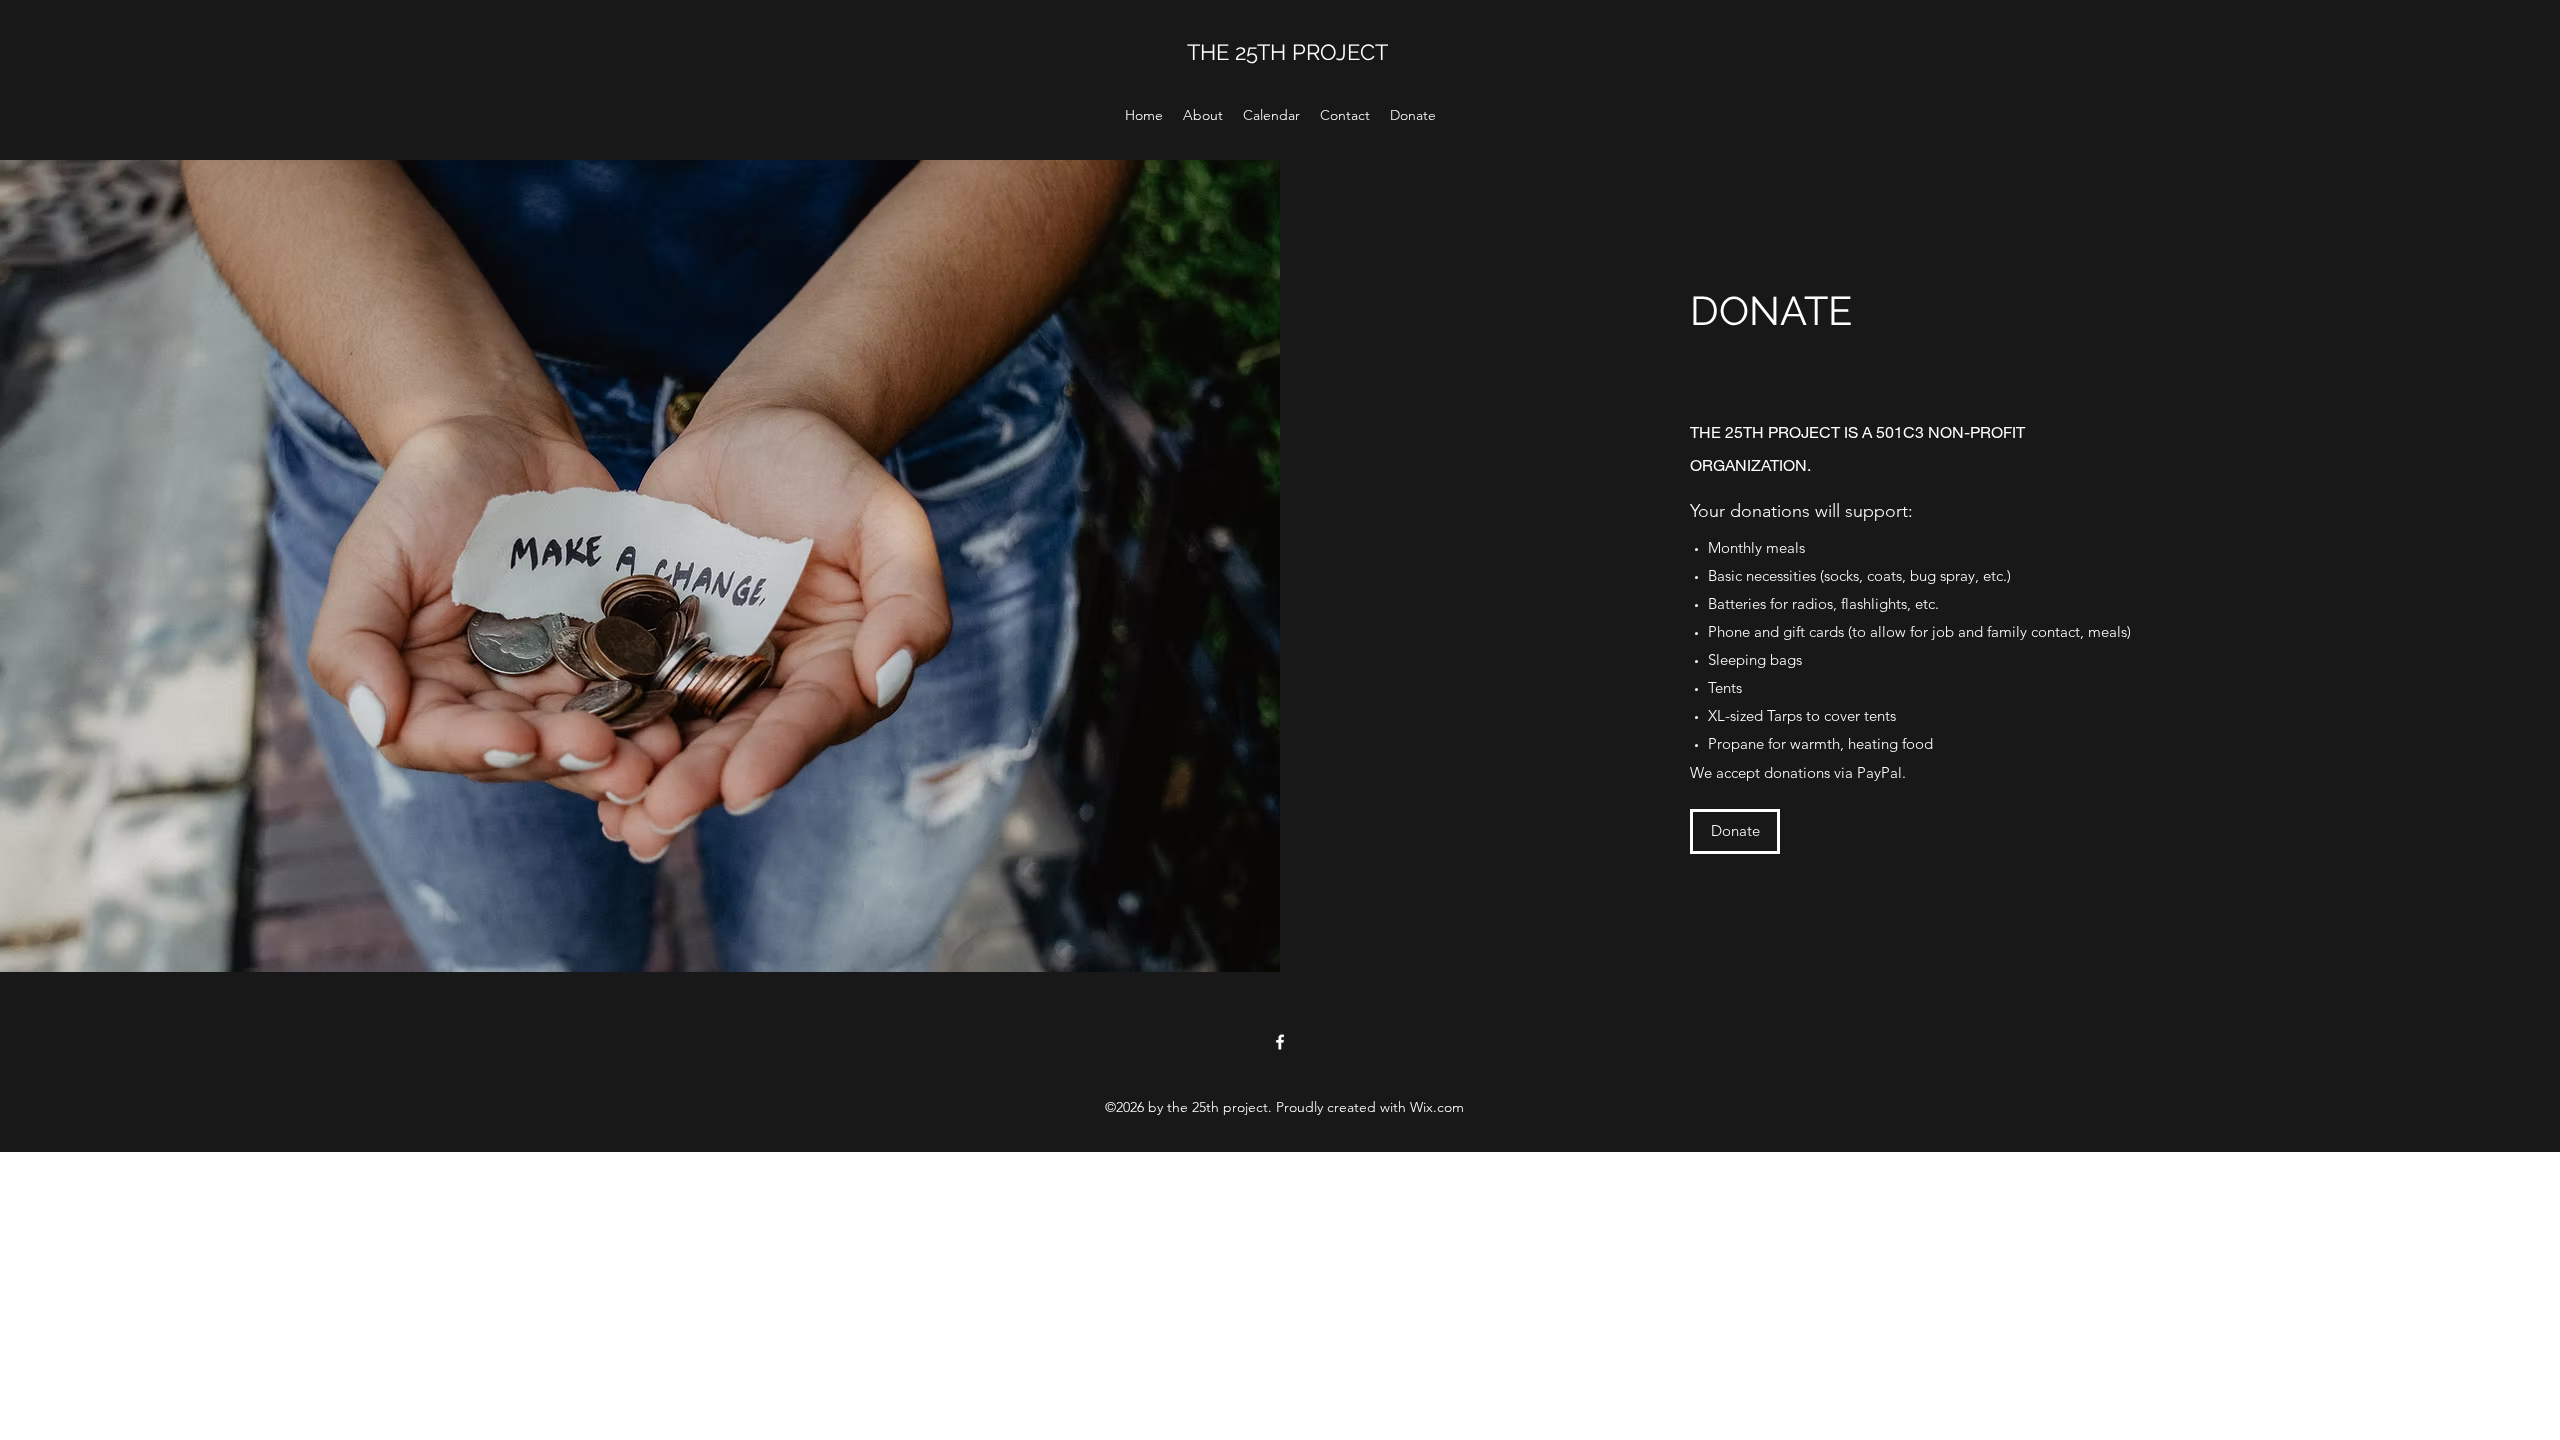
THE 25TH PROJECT (1287, 52)
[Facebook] (1280, 1042)
